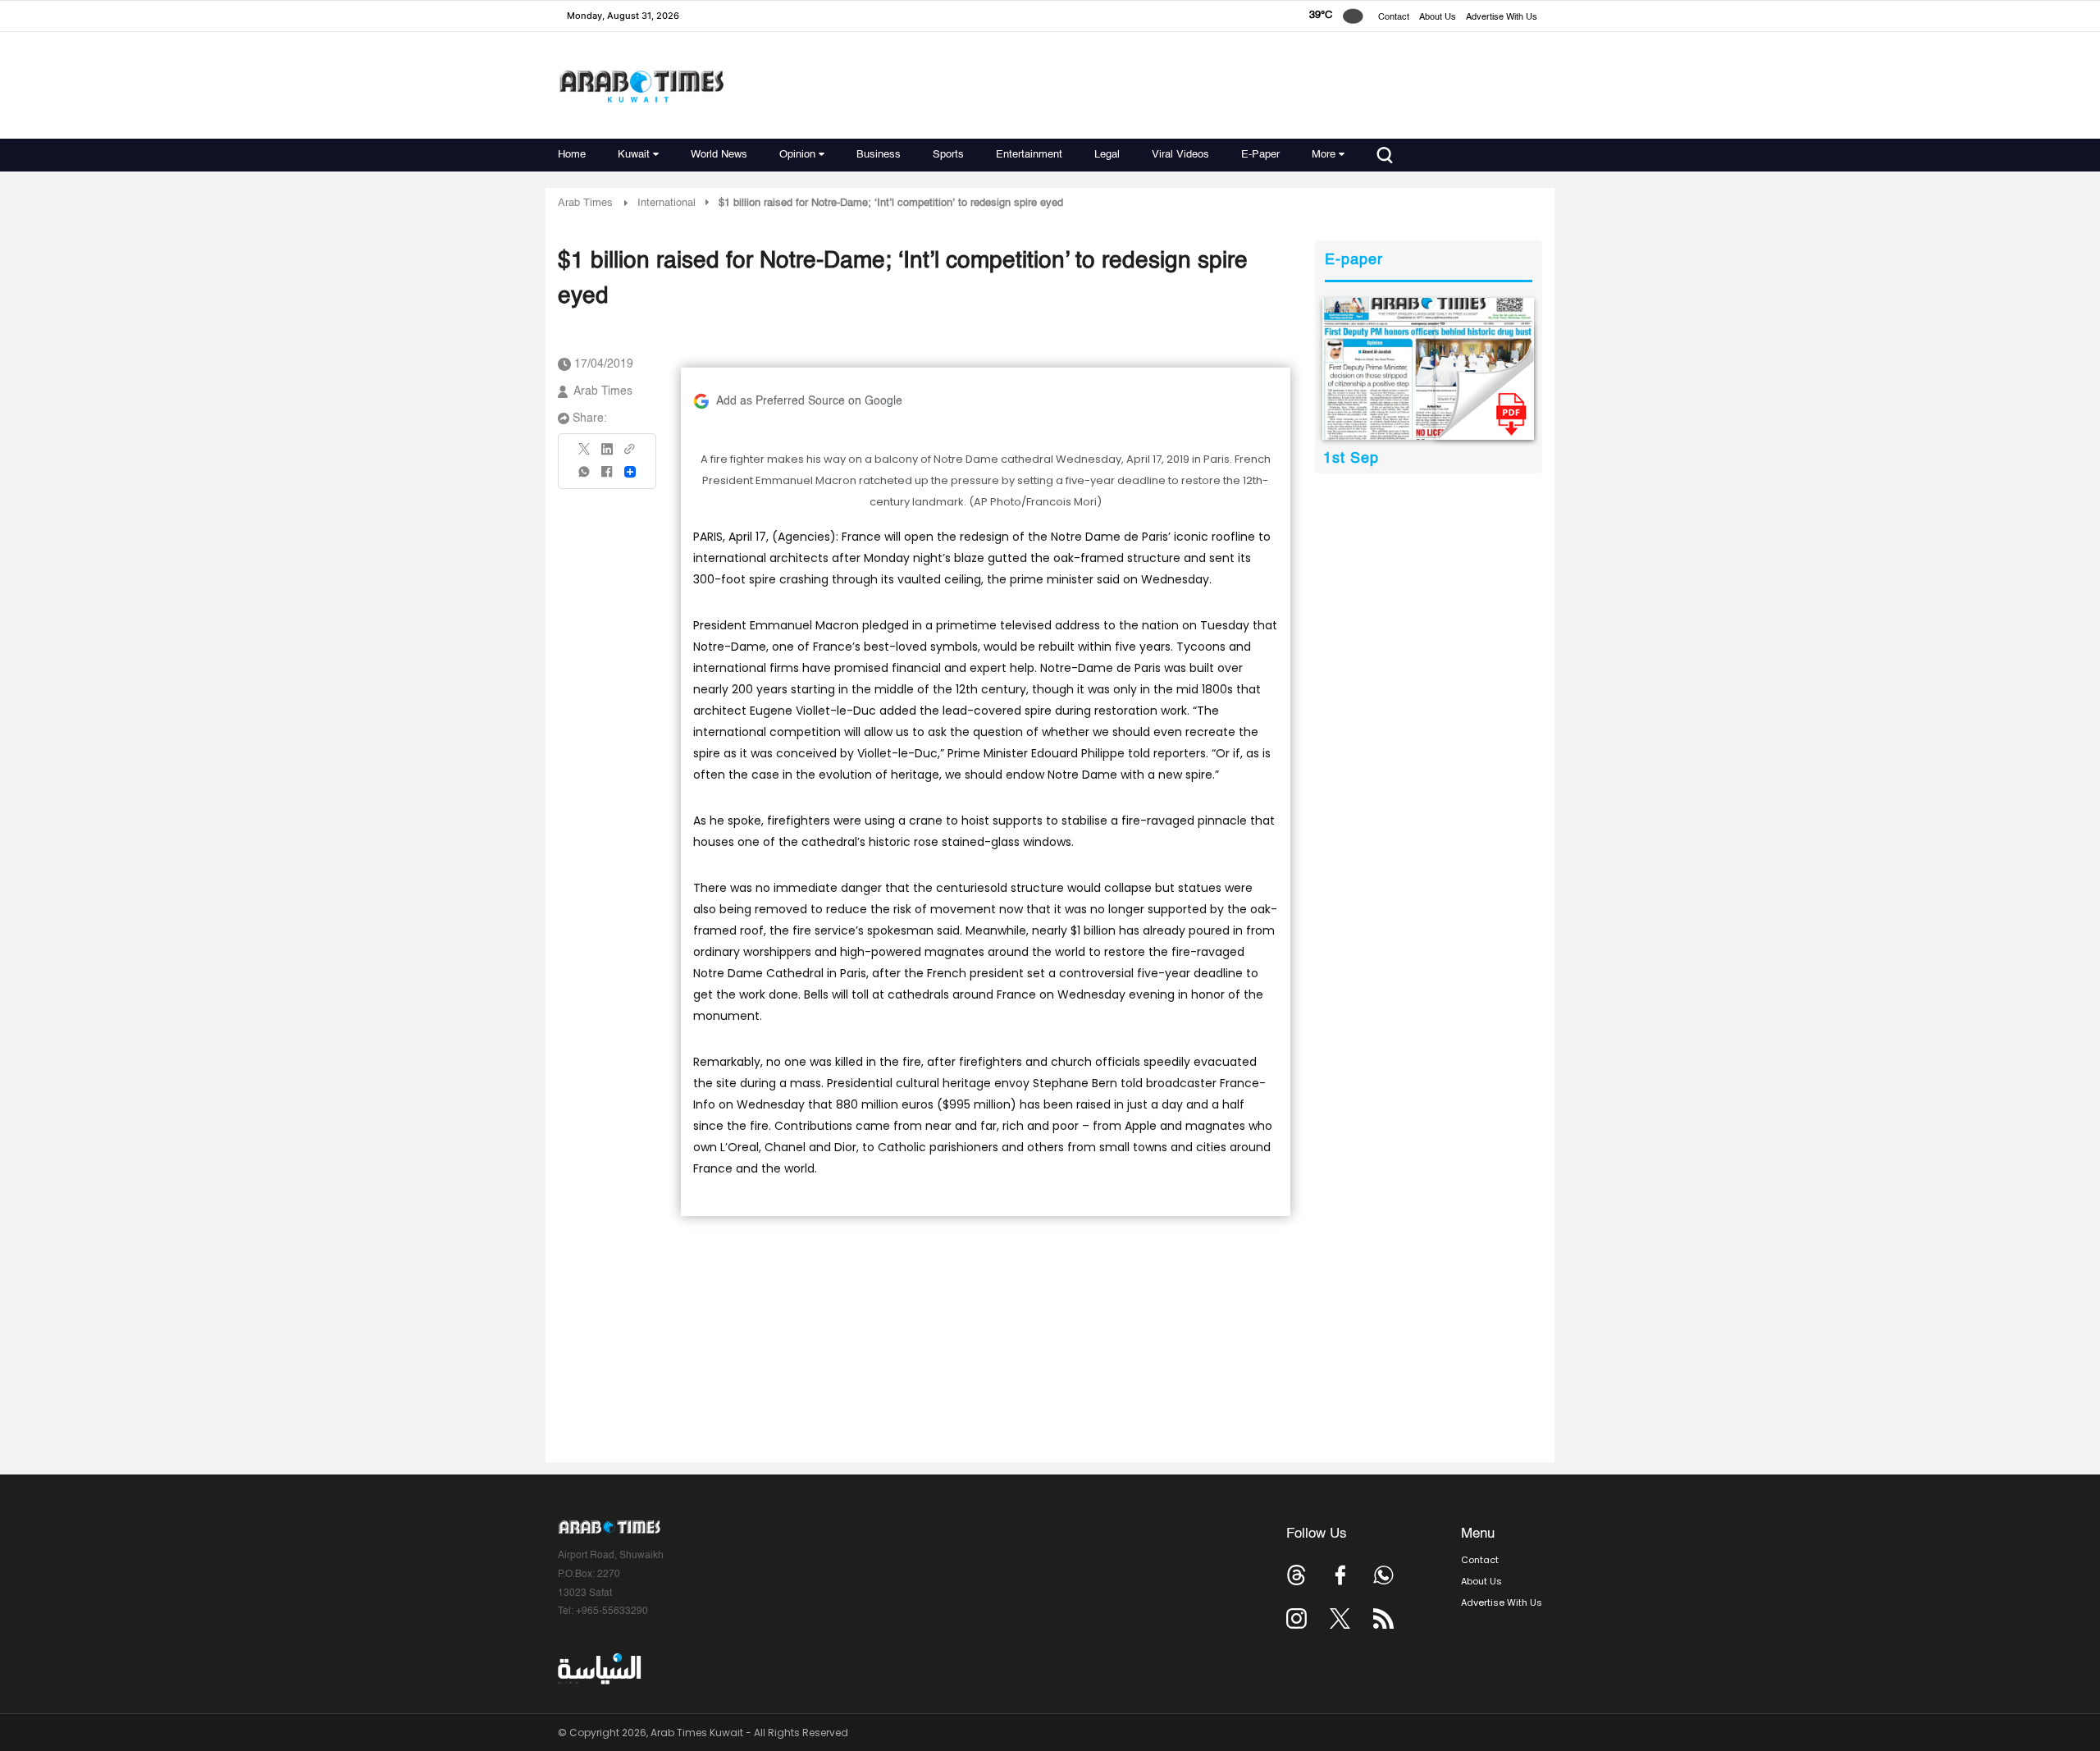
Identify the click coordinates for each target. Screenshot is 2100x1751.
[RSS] (1383, 1618)
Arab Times (585, 203)
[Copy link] (630, 454)
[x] (1340, 1618)
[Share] (630, 472)
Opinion (797, 155)
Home (572, 155)
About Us (1438, 18)
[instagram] (1297, 1618)
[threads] (1297, 1575)
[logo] (641, 86)
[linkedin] (607, 455)
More (1324, 155)
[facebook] (607, 477)
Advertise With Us (1502, 18)
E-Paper (1260, 155)
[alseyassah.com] (598, 1668)
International (667, 203)
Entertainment (1029, 155)
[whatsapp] (585, 477)
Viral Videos (1180, 155)
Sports (948, 155)
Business (879, 155)
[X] (585, 454)
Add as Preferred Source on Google (809, 401)
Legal (1107, 155)
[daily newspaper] (1429, 369)
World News (719, 155)
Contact (1394, 18)
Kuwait (634, 155)
